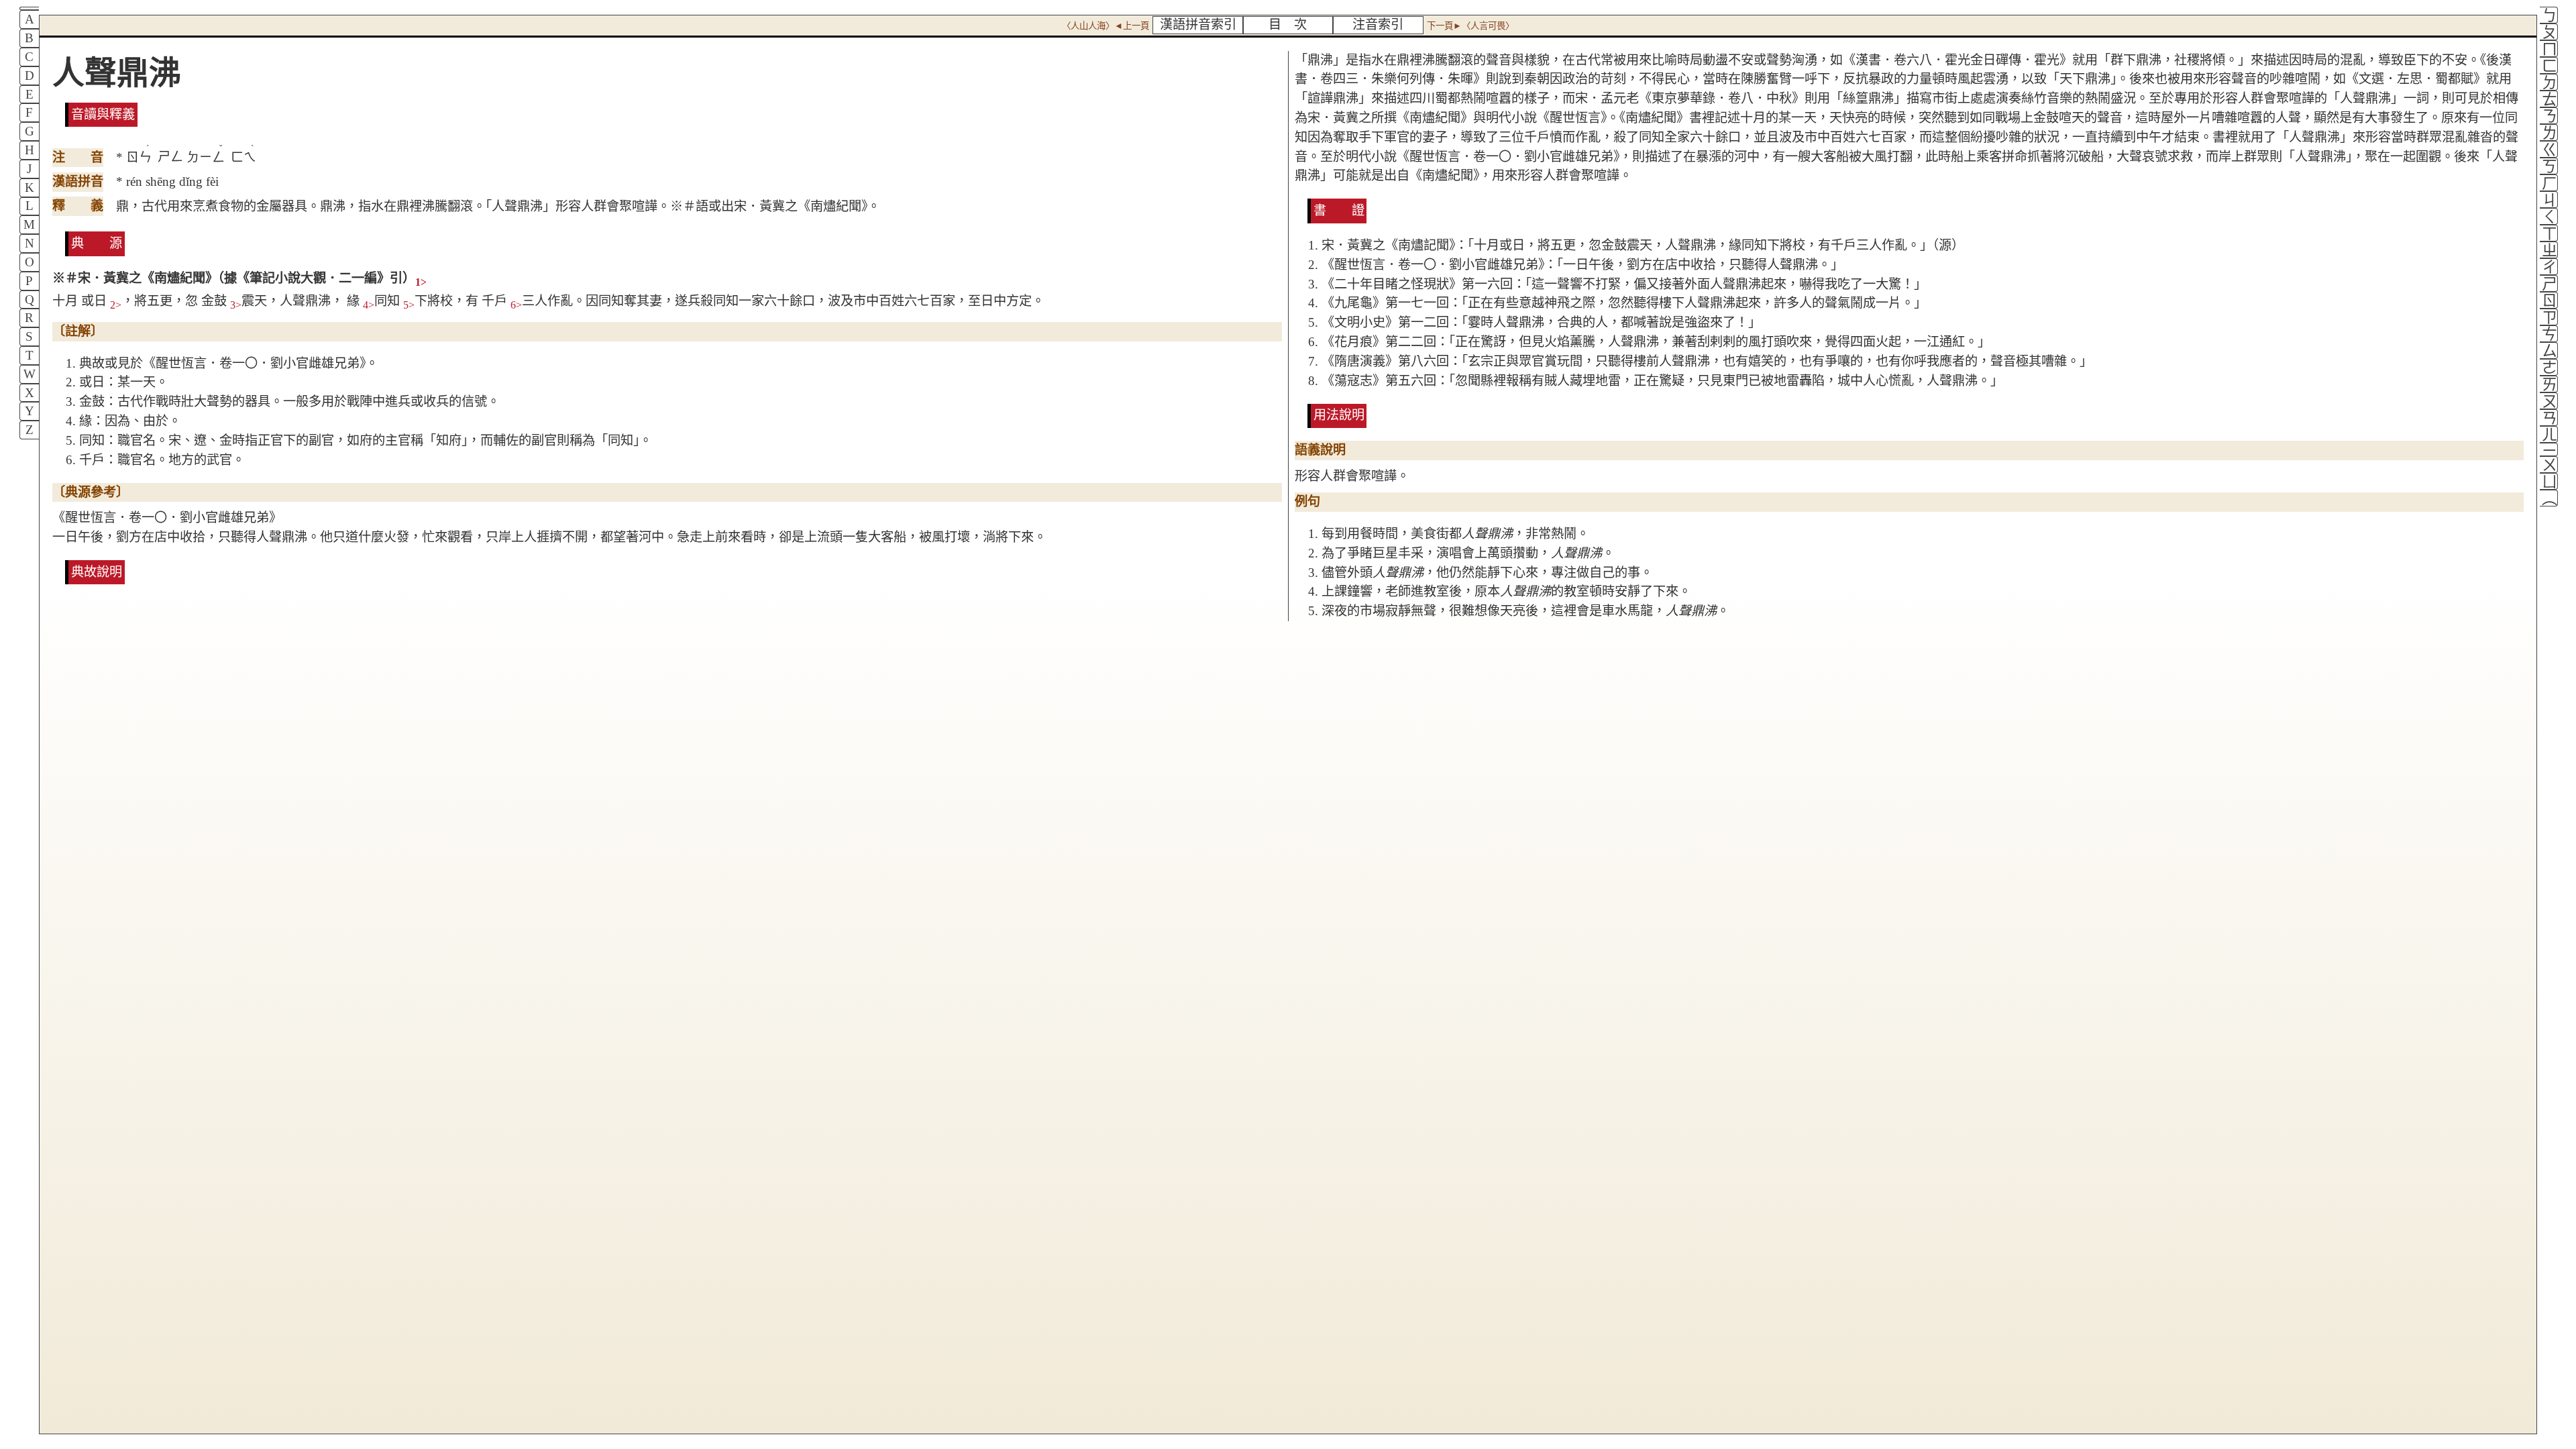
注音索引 (1378, 24)
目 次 (1288, 24)
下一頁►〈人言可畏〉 (1470, 26)
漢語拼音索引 (1198, 24)
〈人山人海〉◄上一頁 (1106, 26)
